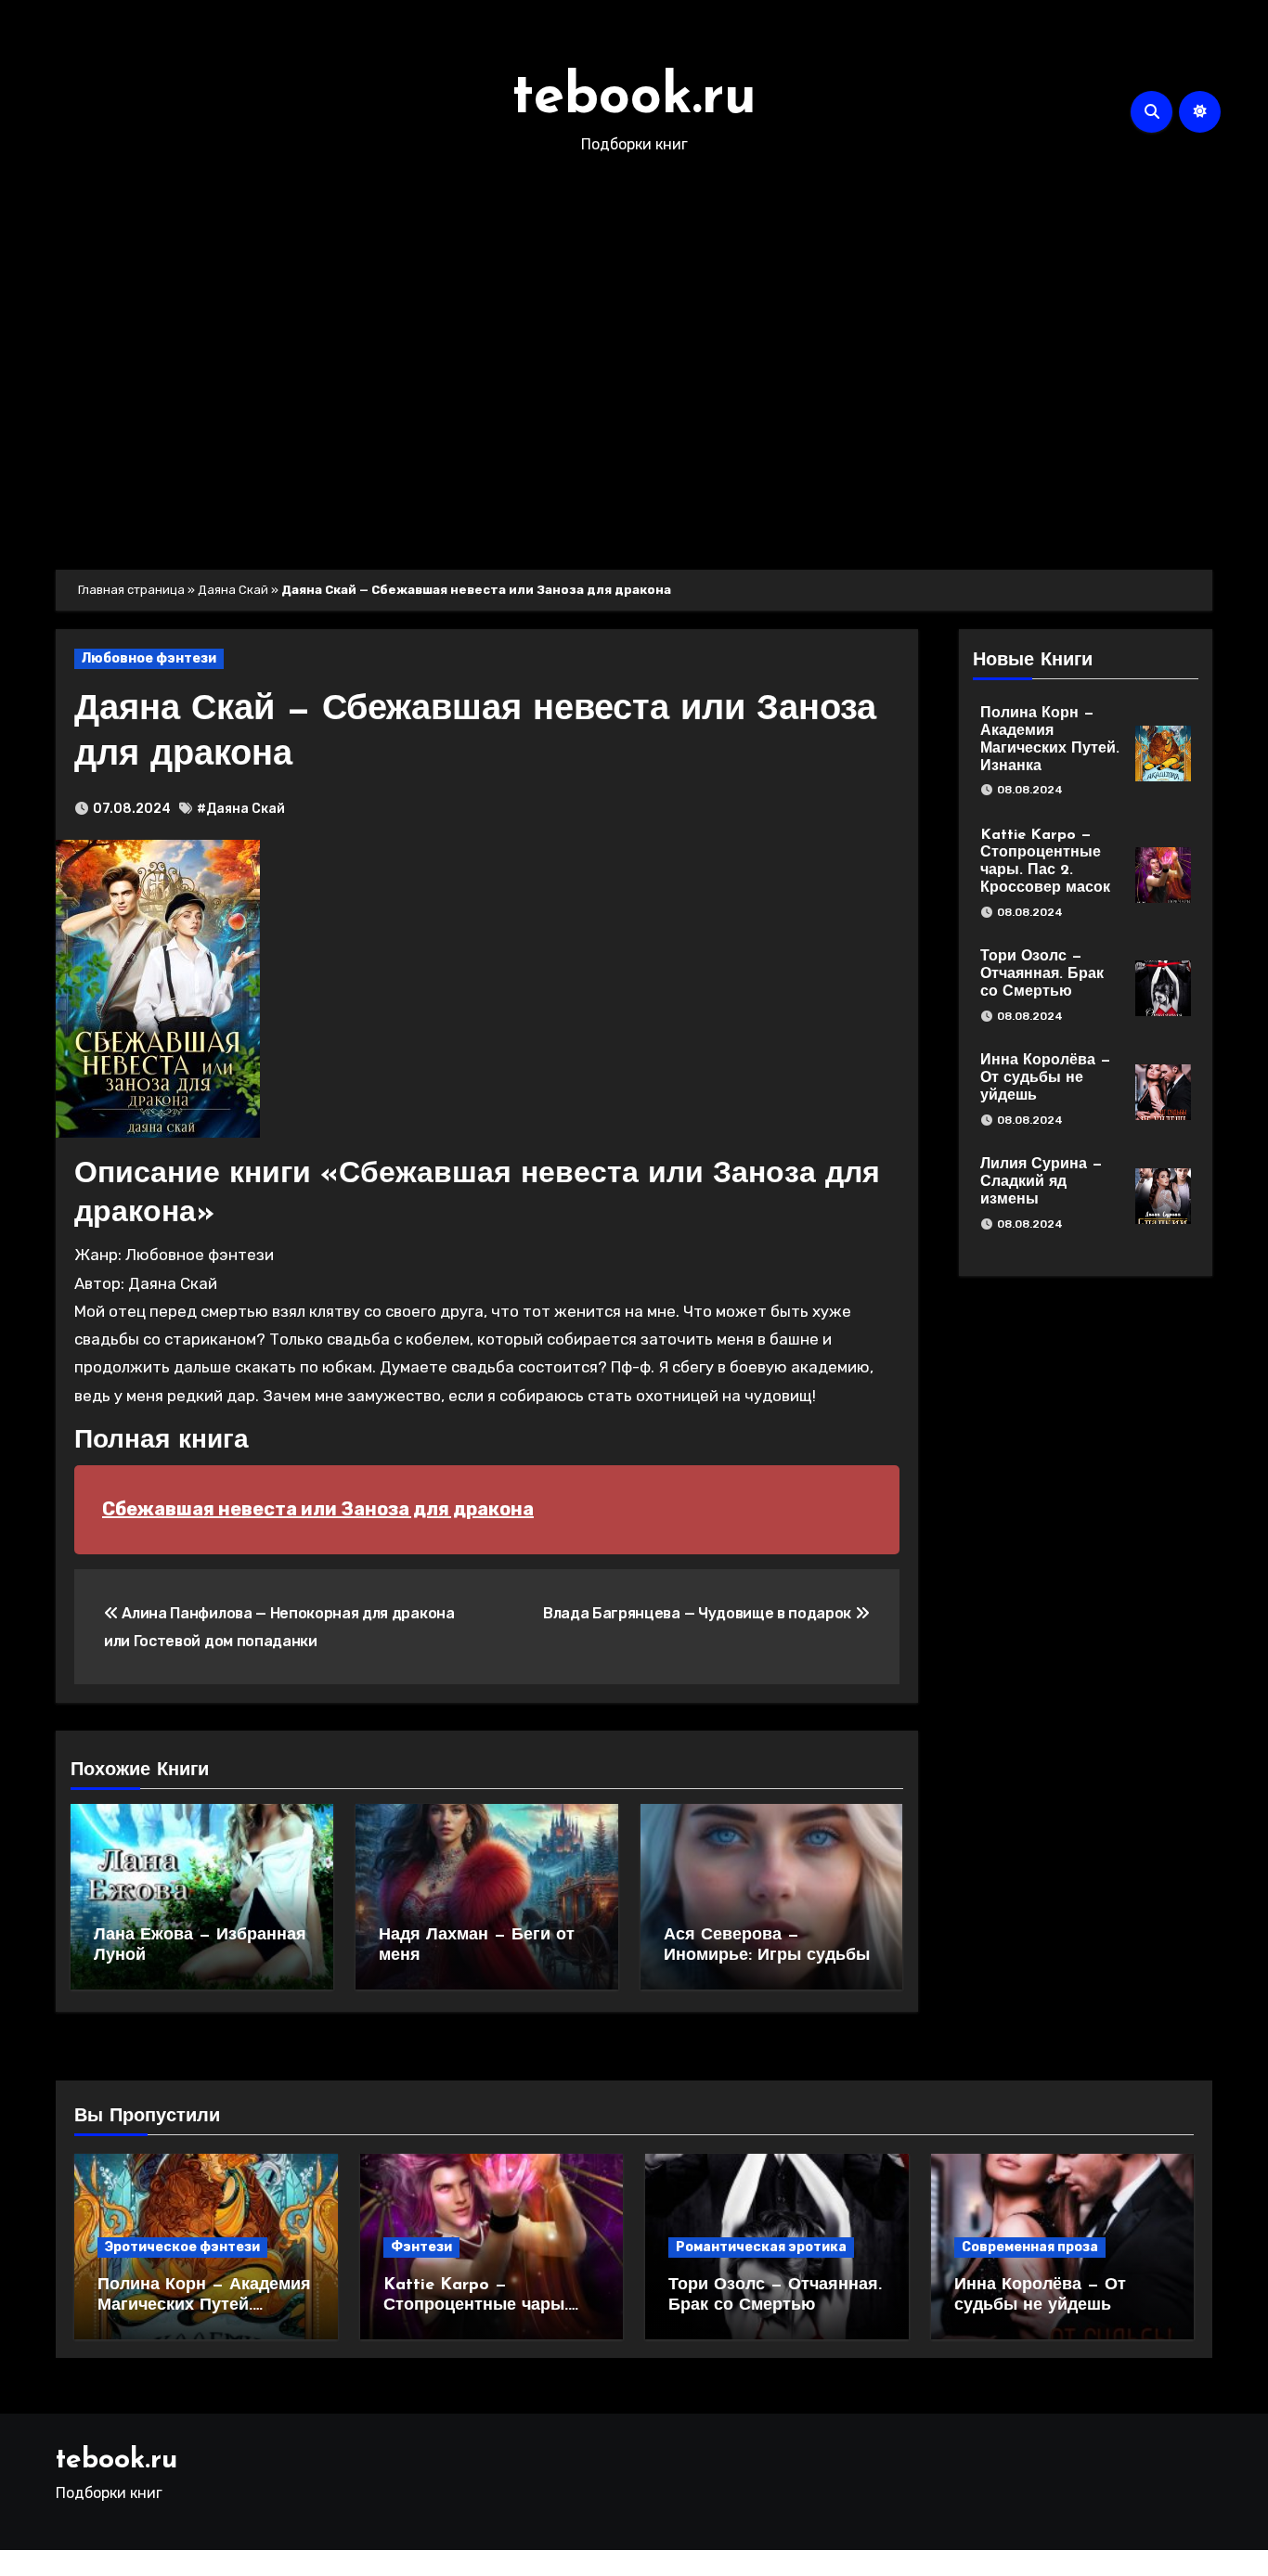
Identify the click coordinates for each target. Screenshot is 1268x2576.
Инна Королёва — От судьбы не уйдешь (1046, 1078)
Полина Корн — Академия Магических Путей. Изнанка (204, 2306)
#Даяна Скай (241, 809)
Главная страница (131, 590)
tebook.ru (634, 98)
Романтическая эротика (761, 2247)
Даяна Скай (233, 590)
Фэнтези (421, 2247)
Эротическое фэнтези (182, 2247)
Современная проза (1030, 2247)
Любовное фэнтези (149, 658)
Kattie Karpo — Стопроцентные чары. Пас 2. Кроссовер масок (483, 2306)
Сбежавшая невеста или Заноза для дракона (318, 1509)
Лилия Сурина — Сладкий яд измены (1042, 1182)
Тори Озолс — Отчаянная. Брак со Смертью (1042, 974)
